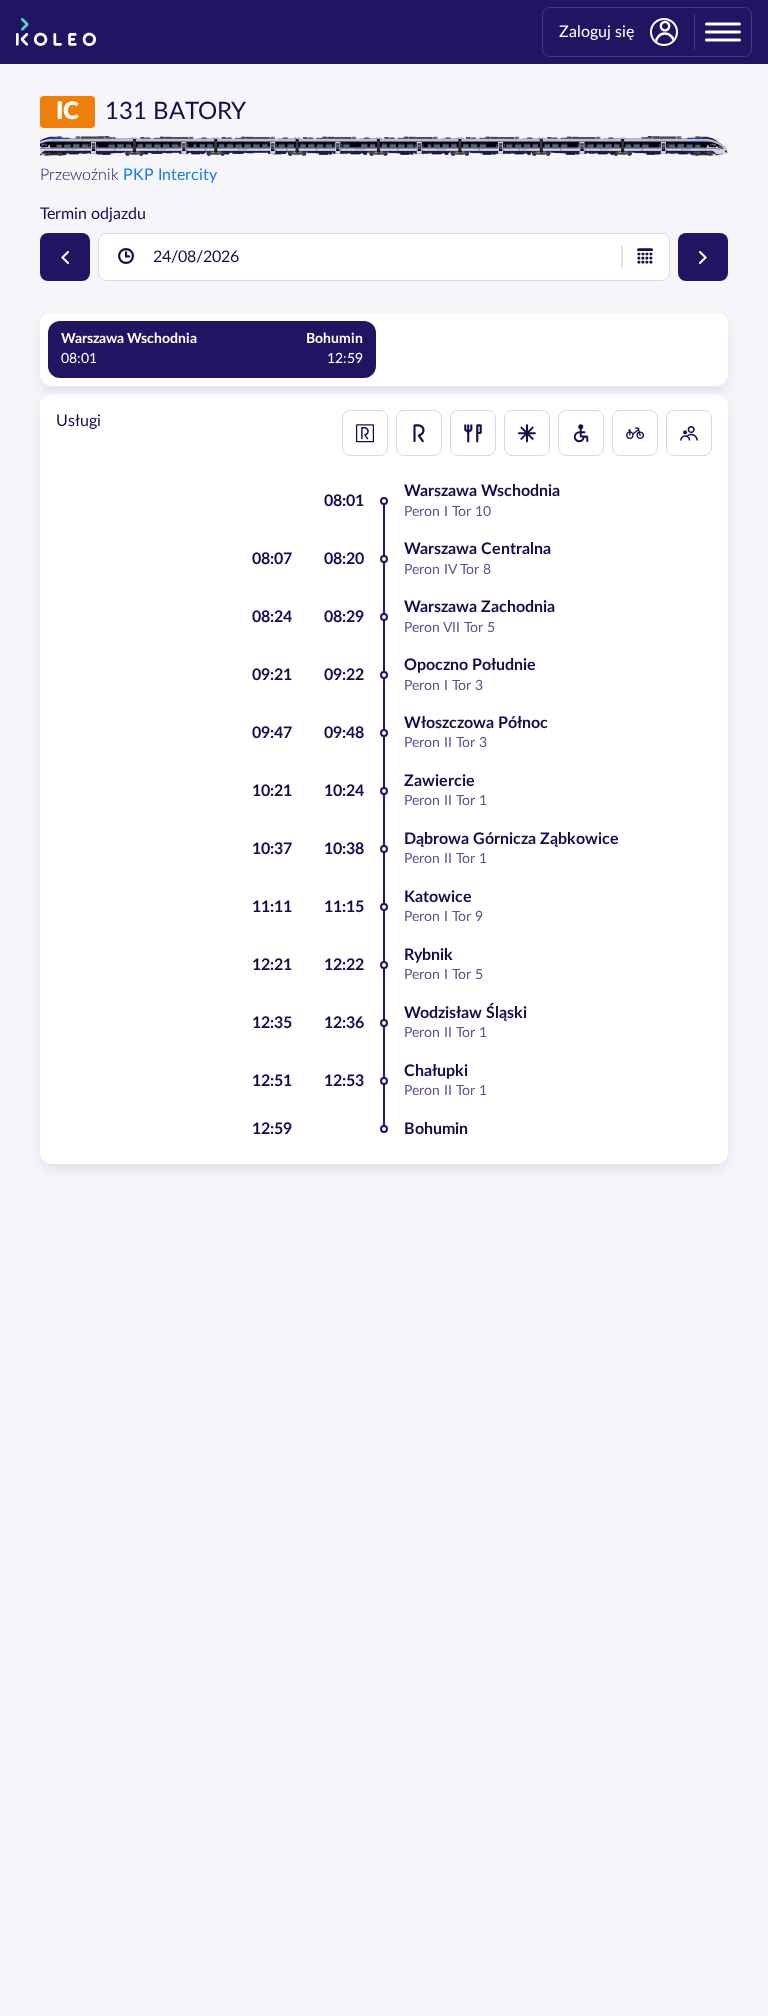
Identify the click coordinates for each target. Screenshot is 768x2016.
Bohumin (436, 1129)
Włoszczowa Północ (476, 723)
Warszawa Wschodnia (482, 491)
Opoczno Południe (470, 665)
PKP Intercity (170, 175)
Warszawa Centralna (477, 549)
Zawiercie (439, 781)
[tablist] (384, 349)
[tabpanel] (384, 779)
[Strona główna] (56, 32)
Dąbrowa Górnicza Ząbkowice (511, 839)
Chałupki (436, 1071)
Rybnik (428, 955)
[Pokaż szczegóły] (527, 433)
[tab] (212, 349)
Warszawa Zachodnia (479, 607)
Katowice (438, 897)
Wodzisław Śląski (465, 1013)
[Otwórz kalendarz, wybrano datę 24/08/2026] (645, 257)
